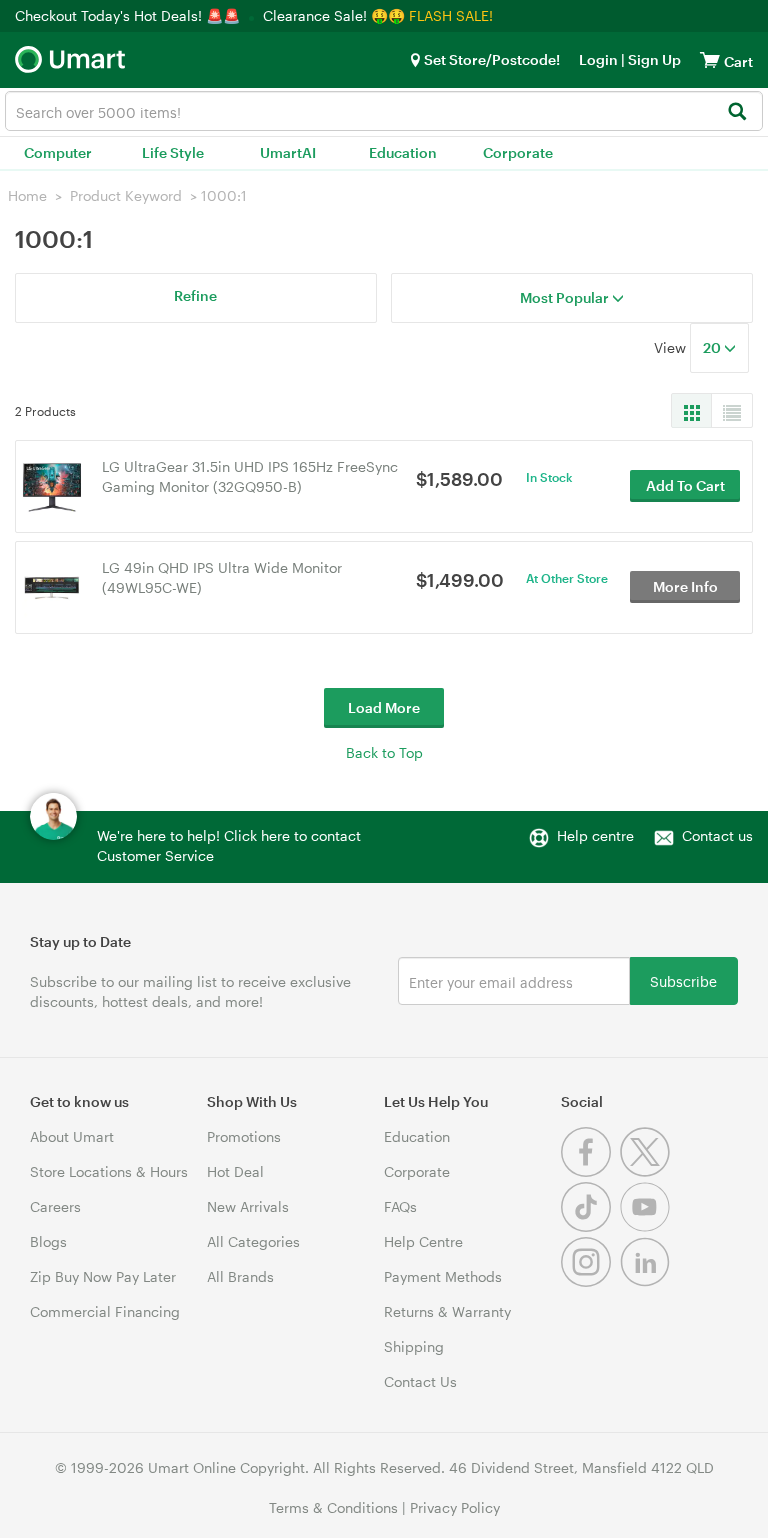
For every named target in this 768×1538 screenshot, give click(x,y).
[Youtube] (647, 1226)
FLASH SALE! (451, 15)
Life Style (173, 152)
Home (27, 195)
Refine (195, 295)
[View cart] (710, 59)
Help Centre (423, 1241)
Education (403, 152)
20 (713, 347)
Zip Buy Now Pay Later (103, 1276)
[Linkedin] (647, 1281)
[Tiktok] (590, 1226)
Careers (55, 1206)
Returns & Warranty (447, 1311)
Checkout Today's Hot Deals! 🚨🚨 (129, 15)
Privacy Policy (455, 1507)
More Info (685, 586)
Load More (384, 707)
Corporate (518, 152)
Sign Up (653, 59)
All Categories (253, 1241)
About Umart (72, 1136)
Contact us (717, 835)
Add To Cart (685, 485)
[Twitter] (647, 1171)
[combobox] (384, 111)
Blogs (48, 1241)
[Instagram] (590, 1281)
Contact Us (420, 1381)
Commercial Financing (105, 1311)
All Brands (240, 1276)
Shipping (414, 1346)
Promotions (244, 1136)
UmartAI (288, 152)
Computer (58, 152)
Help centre (595, 835)
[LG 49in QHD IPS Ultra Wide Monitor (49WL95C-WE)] (52, 585)
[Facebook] (590, 1171)
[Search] (736, 112)
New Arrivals (248, 1206)
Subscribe (683, 980)
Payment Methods (443, 1276)
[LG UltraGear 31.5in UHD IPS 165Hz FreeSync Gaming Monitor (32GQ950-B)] (52, 484)
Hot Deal (235, 1171)
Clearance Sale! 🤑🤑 (334, 15)
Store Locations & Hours (109, 1171)
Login (598, 59)
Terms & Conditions (333, 1507)
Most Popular (566, 297)
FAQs (400, 1206)
